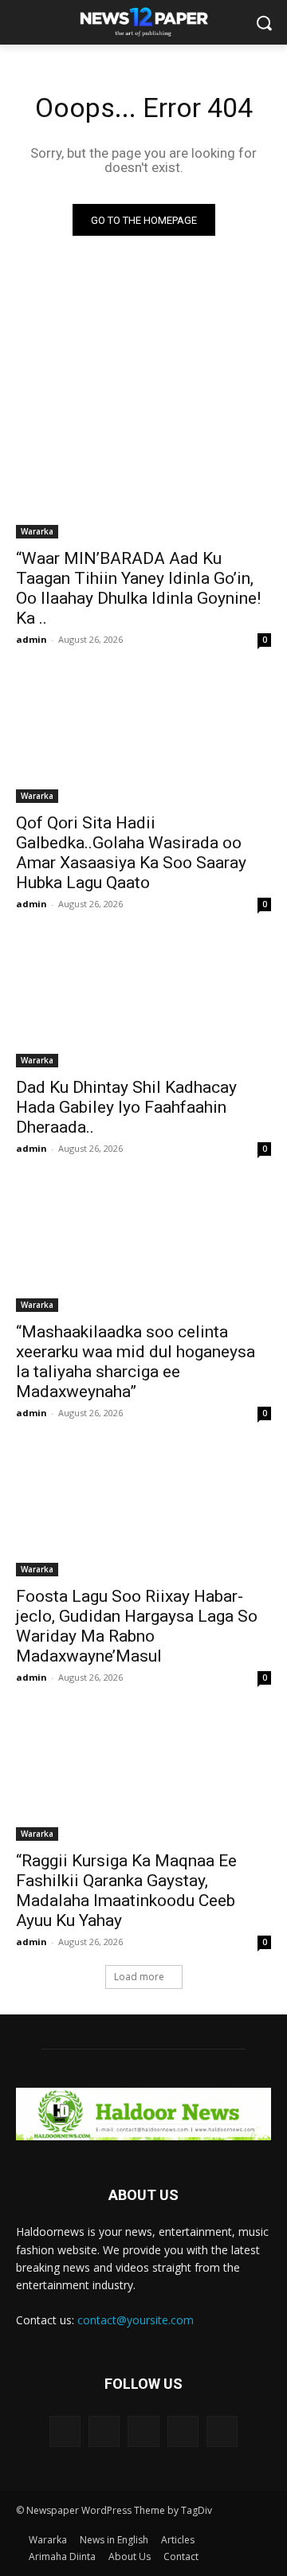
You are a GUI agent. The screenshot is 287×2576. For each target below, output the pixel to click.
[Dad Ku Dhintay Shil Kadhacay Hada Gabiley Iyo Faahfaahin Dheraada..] (143, 1004)
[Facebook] (104, 2431)
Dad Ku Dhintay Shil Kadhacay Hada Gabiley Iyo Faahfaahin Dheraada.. (126, 1107)
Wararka (37, 531)
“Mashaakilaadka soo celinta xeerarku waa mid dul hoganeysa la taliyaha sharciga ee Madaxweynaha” (136, 1362)
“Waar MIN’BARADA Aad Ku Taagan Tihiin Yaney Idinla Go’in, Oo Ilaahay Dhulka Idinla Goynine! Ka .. (138, 588)
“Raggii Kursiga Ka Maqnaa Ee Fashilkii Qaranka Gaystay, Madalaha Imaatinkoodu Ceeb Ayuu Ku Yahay (126, 1891)
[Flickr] (143, 2431)
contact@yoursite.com (136, 2320)
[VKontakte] (222, 2431)
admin (31, 639)
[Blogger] (65, 2431)
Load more (139, 1977)
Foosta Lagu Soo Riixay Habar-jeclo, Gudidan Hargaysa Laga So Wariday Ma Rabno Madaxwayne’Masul (137, 1626)
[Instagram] (183, 2431)
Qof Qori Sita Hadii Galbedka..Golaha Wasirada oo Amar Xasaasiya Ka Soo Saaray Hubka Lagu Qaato (131, 853)
